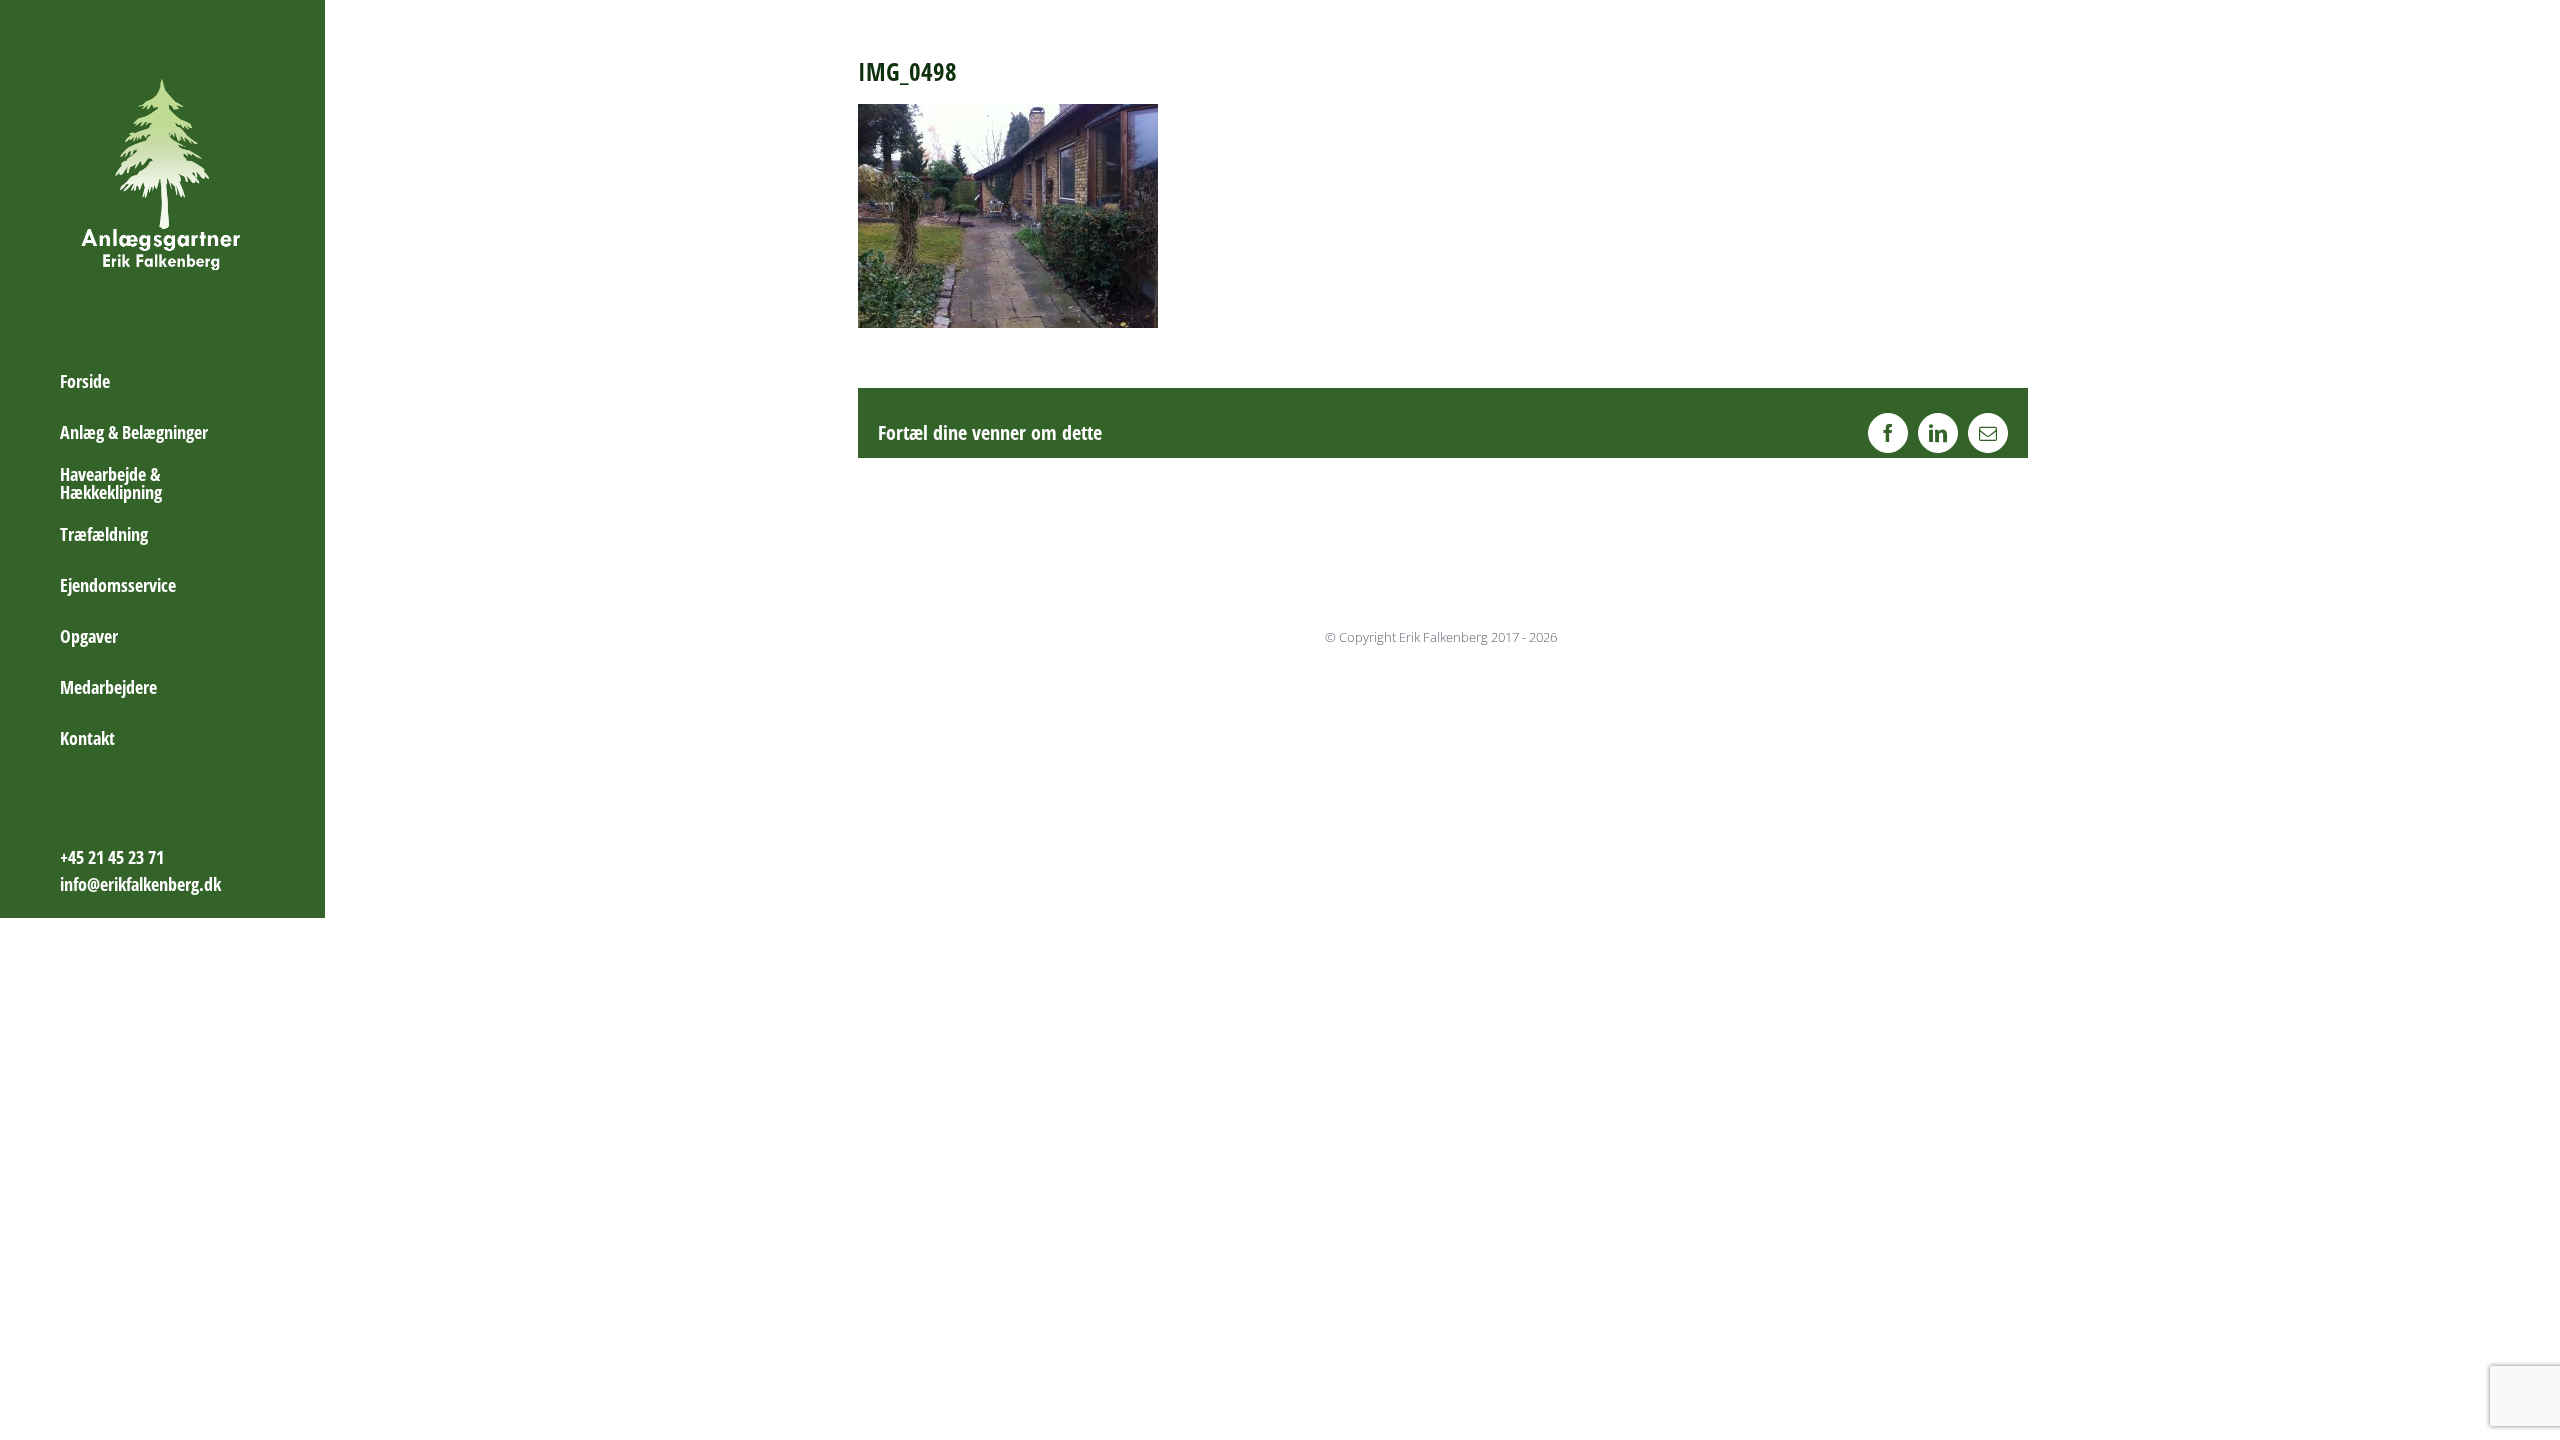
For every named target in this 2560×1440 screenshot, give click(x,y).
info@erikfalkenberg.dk (140, 884)
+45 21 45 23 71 (112, 857)
